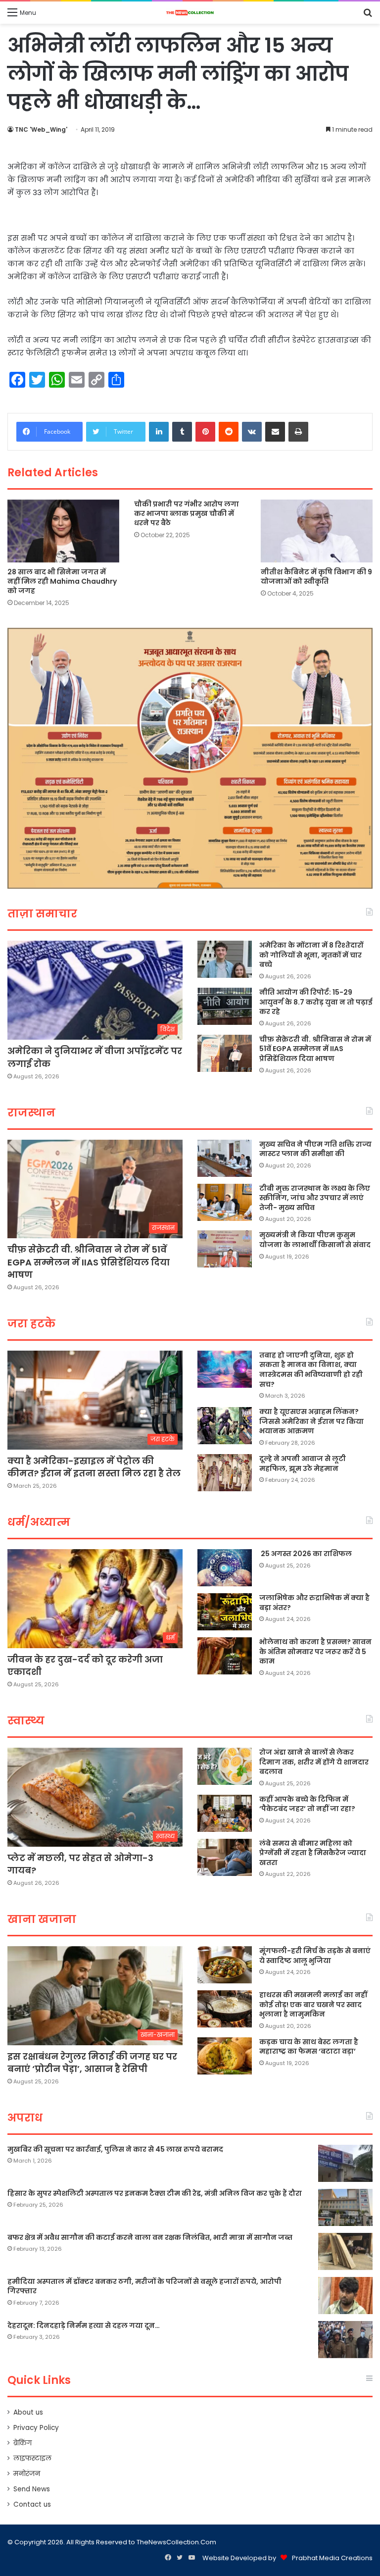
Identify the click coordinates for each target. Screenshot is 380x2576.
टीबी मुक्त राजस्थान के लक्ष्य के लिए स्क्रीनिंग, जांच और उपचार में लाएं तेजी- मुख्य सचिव (315, 1198)
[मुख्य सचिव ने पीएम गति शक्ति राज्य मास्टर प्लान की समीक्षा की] (225, 1158)
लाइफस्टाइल (32, 2458)
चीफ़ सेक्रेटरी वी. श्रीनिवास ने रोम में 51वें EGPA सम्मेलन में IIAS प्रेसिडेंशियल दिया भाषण (315, 1049)
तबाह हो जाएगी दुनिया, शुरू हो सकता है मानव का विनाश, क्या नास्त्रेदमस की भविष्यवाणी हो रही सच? (311, 1370)
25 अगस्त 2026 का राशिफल (306, 1554)
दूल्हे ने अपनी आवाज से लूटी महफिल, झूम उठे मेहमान (303, 1464)
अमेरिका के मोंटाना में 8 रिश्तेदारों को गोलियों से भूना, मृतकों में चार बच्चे (311, 955)
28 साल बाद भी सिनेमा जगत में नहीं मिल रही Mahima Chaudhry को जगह (62, 581)
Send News (32, 2489)
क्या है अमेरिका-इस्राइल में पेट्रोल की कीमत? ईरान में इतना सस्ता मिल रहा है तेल (94, 1467)
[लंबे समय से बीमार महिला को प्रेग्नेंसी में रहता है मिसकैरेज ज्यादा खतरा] (225, 1857)
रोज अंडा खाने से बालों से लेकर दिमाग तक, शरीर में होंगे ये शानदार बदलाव (314, 1762)
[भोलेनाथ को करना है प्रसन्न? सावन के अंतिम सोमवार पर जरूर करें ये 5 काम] (225, 1656)
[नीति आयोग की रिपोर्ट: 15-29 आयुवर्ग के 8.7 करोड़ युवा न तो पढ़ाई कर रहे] (225, 1006)
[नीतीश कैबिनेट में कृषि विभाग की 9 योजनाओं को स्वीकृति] (317, 531)
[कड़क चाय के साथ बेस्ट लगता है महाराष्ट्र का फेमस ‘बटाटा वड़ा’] (225, 2056)
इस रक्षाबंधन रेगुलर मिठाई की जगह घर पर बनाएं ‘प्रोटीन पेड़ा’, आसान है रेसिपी (92, 2063)
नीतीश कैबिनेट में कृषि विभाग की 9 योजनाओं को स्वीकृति (316, 577)
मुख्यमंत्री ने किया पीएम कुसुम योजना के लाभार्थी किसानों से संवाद (315, 1240)
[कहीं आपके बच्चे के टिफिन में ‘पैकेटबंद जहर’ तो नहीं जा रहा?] (225, 1813)
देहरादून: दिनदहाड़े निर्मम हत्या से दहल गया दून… (84, 2325)
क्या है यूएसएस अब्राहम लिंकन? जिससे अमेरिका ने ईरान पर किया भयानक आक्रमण (311, 1421)
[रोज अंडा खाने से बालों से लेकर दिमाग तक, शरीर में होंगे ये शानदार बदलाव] (225, 1766)
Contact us (32, 2504)
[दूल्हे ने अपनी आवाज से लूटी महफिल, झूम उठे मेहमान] (225, 1473)
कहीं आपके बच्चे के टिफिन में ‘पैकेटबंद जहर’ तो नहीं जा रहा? (307, 1804)
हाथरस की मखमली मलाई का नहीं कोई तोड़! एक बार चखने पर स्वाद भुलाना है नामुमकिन (313, 2004)
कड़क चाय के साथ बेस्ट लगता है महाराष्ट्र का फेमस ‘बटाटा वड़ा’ (309, 2047)
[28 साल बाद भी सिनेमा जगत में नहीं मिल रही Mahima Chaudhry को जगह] (63, 531)
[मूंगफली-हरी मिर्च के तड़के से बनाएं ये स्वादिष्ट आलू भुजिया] (225, 1965)
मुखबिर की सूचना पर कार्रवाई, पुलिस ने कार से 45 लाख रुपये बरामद (115, 2149)
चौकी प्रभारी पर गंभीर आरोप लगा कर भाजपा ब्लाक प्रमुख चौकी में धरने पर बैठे (187, 513)
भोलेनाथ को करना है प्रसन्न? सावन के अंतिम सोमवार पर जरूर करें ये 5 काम (315, 1651)
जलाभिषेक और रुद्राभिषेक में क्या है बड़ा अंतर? (314, 1603)
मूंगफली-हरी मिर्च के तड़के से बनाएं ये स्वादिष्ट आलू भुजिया (315, 1956)
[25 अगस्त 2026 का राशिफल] (225, 1568)
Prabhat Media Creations (332, 2558)
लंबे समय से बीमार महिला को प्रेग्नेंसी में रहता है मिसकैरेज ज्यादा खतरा (313, 1853)
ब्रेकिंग (23, 2443)
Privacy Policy (36, 2428)
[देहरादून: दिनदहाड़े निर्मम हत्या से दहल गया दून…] (345, 2340)
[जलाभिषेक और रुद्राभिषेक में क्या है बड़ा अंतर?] (225, 1612)
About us (28, 2412)
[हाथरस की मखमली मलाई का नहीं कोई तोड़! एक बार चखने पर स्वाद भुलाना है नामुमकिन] (225, 2009)
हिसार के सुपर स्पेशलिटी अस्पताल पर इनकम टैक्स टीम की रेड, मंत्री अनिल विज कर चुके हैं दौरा (155, 2193)
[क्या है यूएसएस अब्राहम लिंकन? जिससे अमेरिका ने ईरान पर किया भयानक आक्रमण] (225, 1426)
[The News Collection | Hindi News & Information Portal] (190, 13)
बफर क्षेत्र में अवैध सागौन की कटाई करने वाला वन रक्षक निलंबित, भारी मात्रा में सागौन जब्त (150, 2237)
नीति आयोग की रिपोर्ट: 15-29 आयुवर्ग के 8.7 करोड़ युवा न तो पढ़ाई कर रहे (316, 1002)
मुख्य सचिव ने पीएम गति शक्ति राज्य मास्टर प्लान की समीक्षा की (315, 1149)
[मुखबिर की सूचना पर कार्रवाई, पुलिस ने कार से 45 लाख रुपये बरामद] (345, 2163)
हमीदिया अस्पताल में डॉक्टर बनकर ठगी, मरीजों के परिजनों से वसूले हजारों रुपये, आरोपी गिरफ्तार (144, 2286)
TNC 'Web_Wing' (41, 129)
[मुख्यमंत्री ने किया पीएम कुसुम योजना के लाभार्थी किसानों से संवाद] (225, 1249)
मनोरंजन (27, 2474)
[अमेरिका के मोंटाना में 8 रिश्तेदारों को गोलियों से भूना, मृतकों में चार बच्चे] (225, 959)
